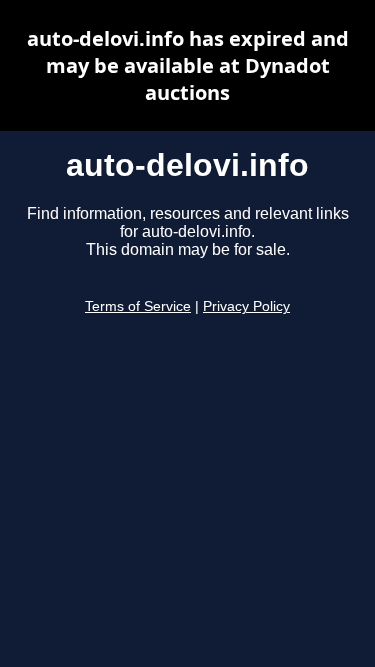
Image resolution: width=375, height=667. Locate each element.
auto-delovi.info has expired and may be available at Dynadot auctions (188, 65)
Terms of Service (138, 306)
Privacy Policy (246, 306)
